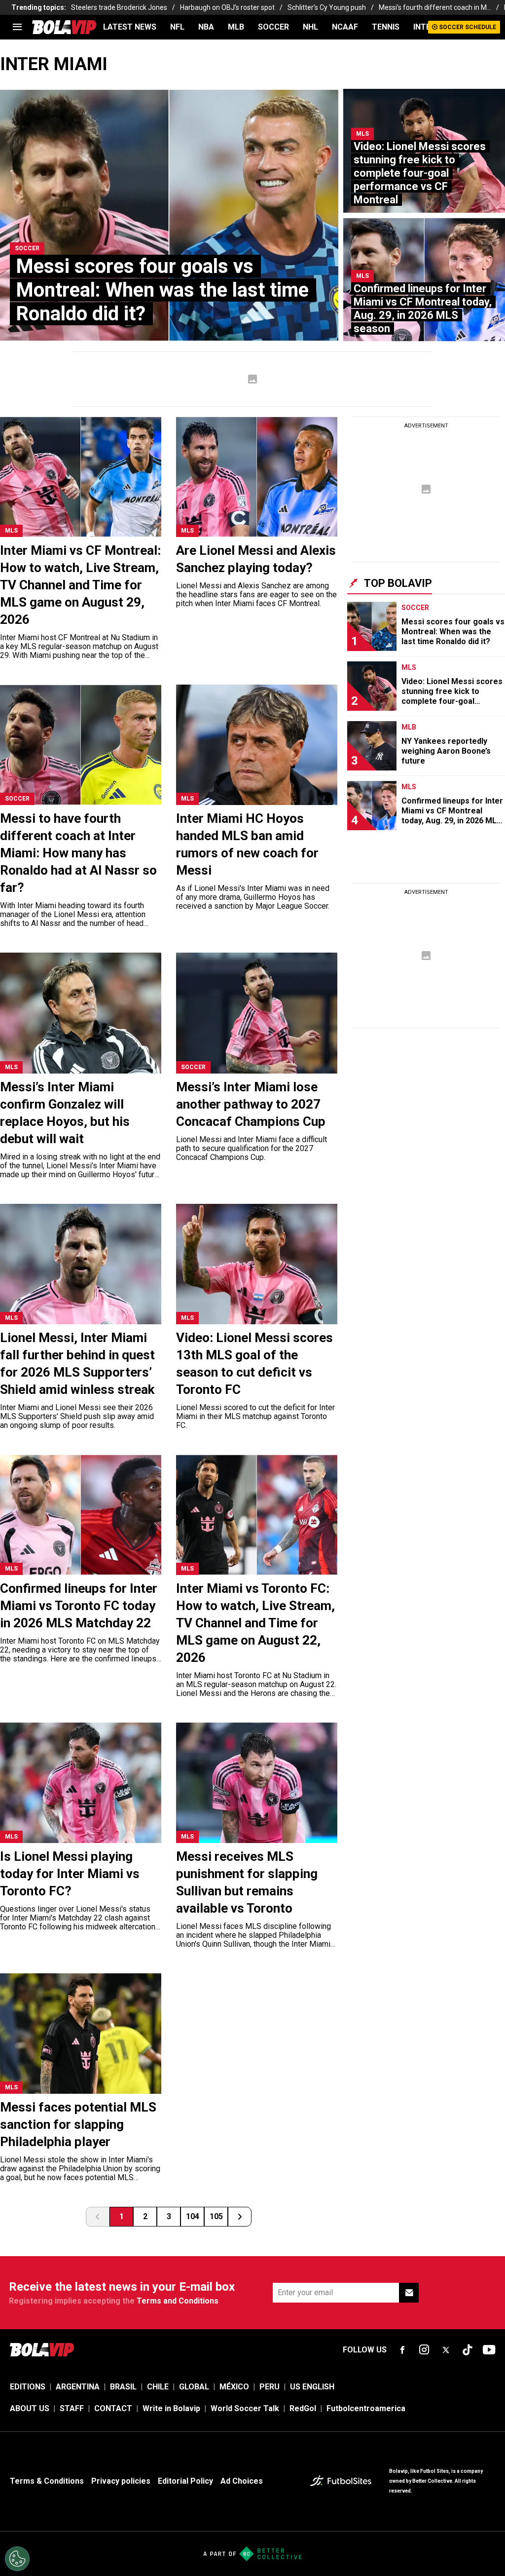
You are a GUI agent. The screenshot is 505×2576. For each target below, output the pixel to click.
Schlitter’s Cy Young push (327, 7)
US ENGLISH (312, 2387)
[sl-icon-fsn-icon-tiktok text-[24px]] (468, 2350)
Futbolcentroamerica (366, 2408)
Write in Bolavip (171, 2408)
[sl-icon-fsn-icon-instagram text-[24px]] (424, 2350)
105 (216, 2216)
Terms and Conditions (178, 2301)
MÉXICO (234, 2387)
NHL (310, 27)
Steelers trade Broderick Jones (119, 7)
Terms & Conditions (47, 2481)
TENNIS (386, 27)
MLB (236, 27)
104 (193, 2216)
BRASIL (123, 2387)
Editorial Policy (185, 2481)
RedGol (303, 2408)
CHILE (158, 2387)
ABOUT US (30, 2408)
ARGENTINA (78, 2387)
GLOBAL (194, 2387)
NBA (206, 27)
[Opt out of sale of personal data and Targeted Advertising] (17, 2559)
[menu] (17, 27)
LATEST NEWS (130, 27)
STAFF (72, 2408)
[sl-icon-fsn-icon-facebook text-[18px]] (402, 2350)
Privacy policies (121, 2481)
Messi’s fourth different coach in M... (435, 7)
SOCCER (273, 27)
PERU (270, 2387)
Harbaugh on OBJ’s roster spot (227, 7)
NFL (177, 27)
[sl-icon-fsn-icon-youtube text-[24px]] (489, 2350)
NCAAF (345, 27)
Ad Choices (242, 2481)
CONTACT (113, 2408)
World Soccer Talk (245, 2408)
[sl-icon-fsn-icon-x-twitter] (446, 2350)
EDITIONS (28, 2387)
